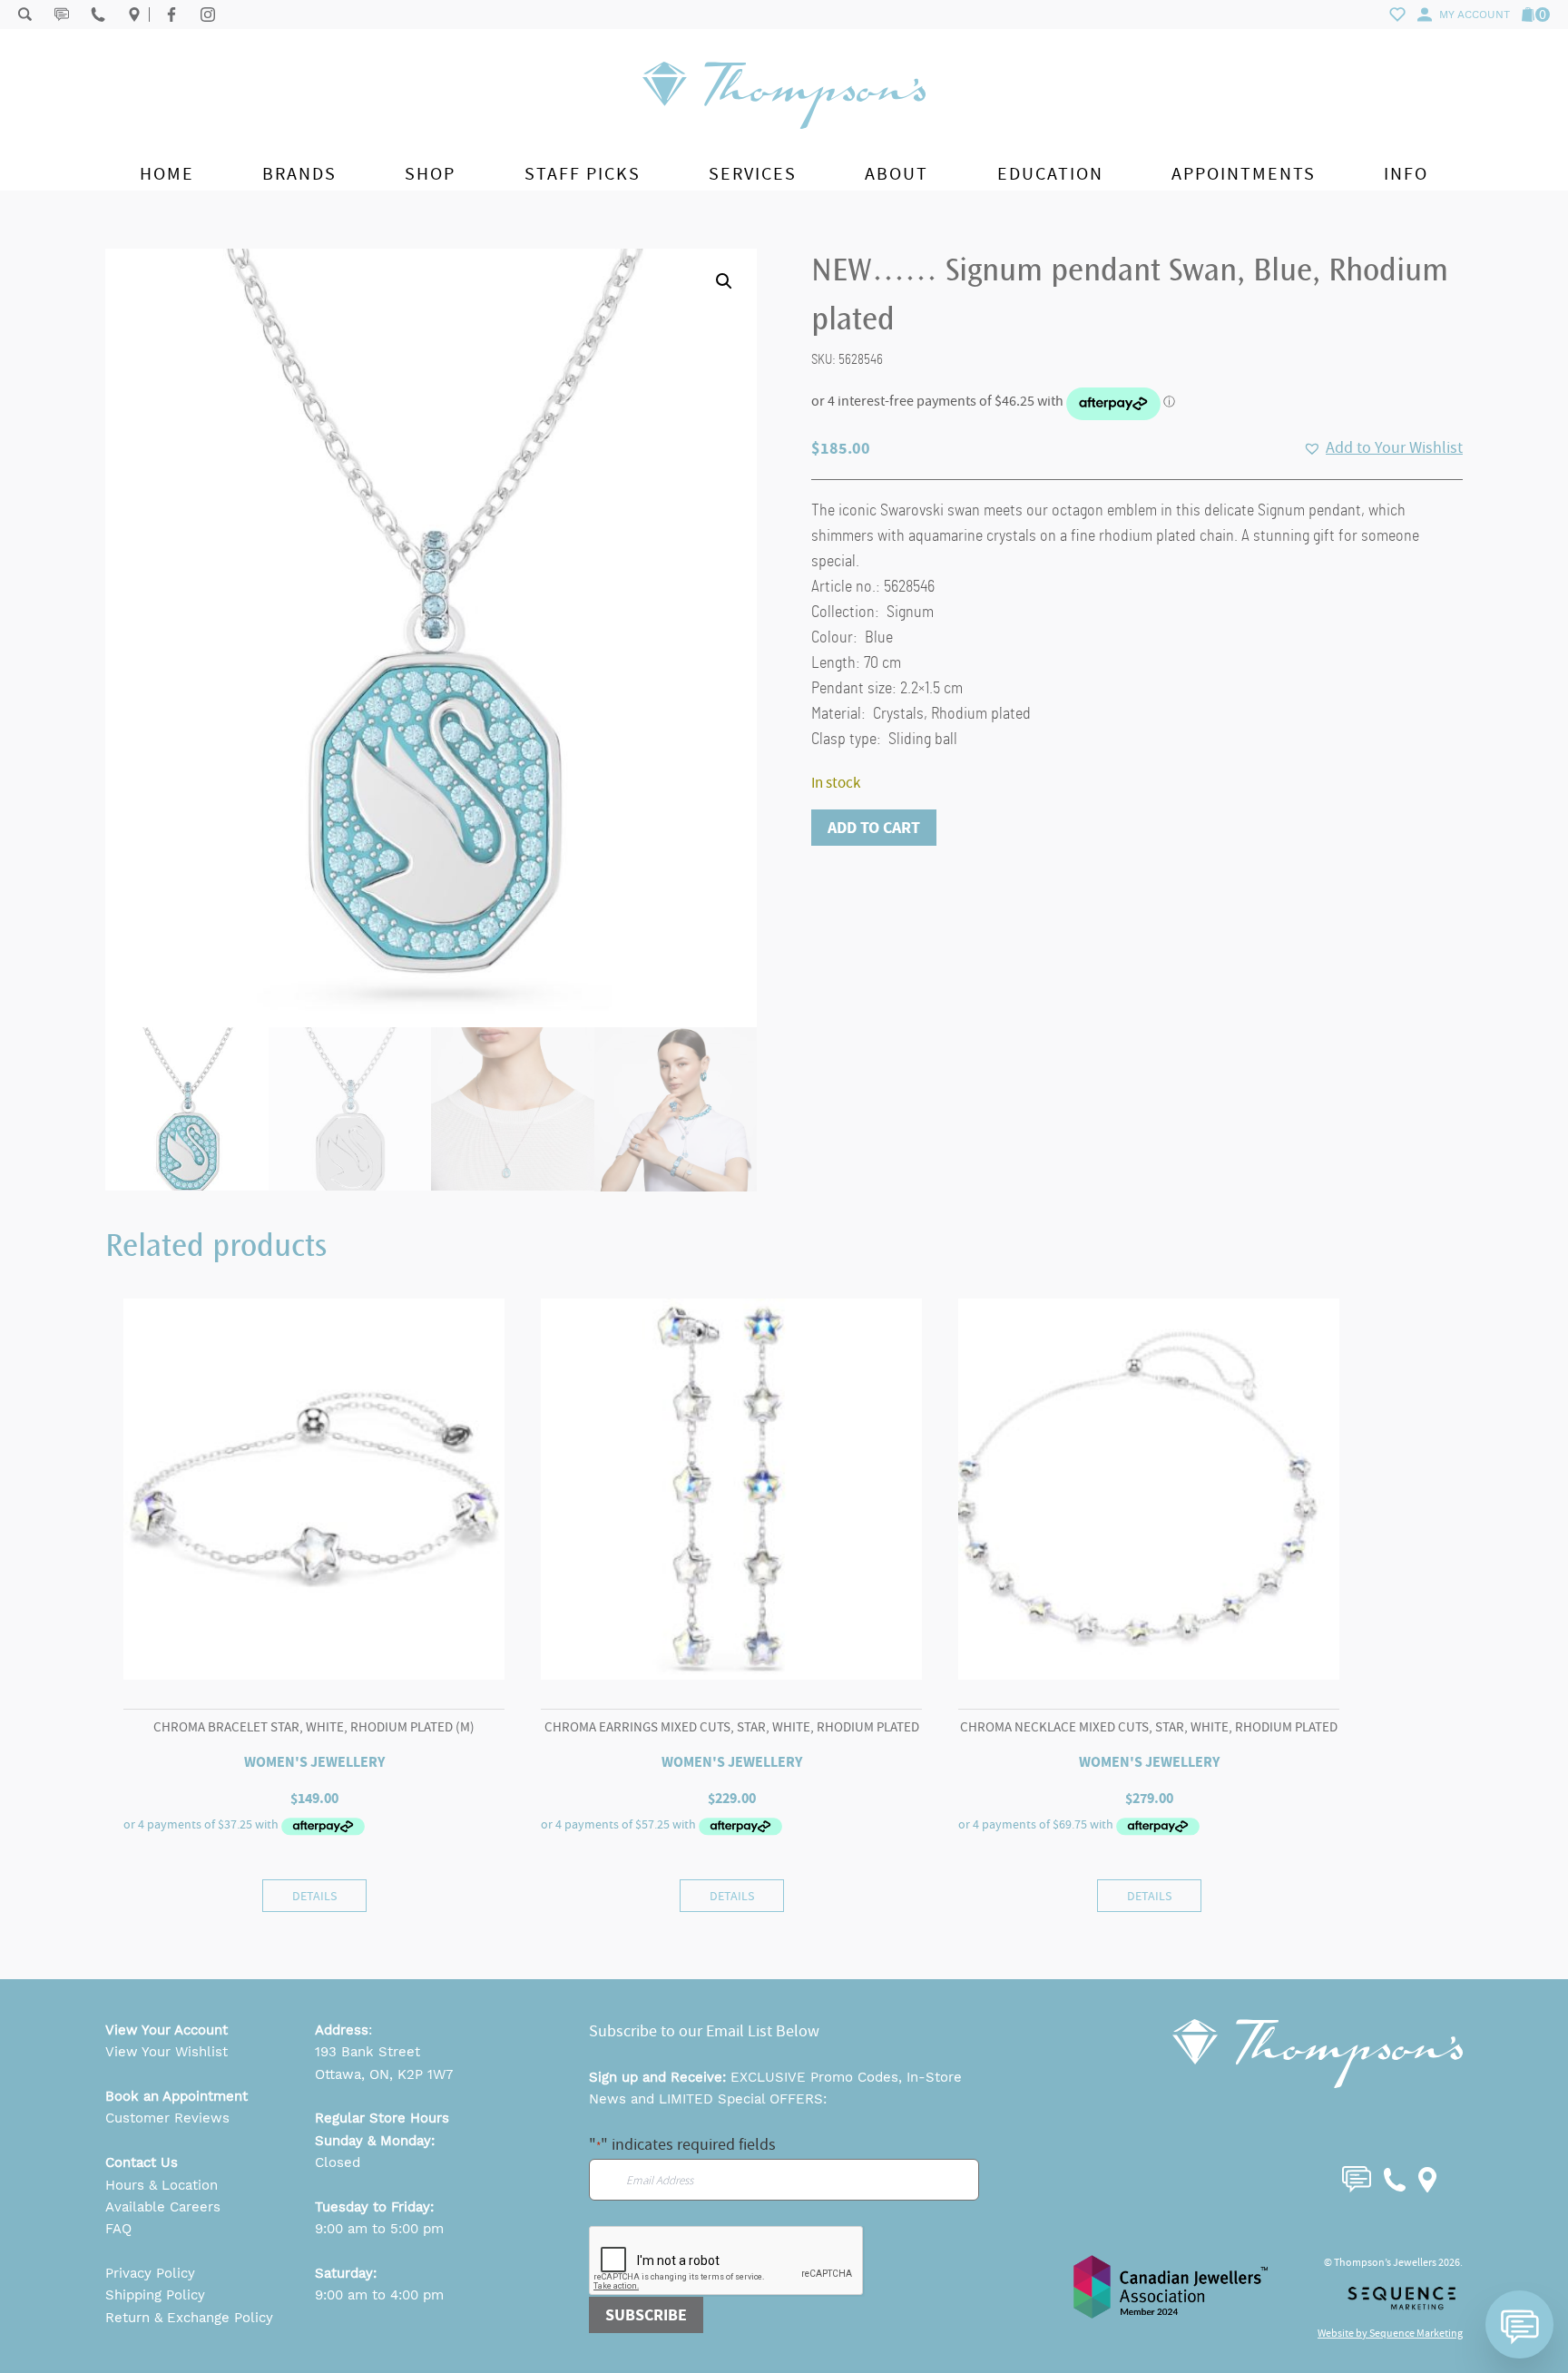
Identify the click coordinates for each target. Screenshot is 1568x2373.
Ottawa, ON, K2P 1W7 (384, 2074)
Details (314, 1896)
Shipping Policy (155, 2295)
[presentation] (727, 2261)
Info (1406, 174)
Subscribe (646, 2315)
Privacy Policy (150, 2273)
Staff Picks (583, 174)
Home (167, 174)
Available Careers (163, 2207)
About (897, 174)
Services (753, 174)
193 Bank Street (367, 2052)
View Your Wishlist (167, 2052)
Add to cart (874, 828)
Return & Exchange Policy (189, 2318)
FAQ (118, 2229)
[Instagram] (208, 15)
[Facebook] (171, 15)
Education (1050, 174)
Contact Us (142, 2162)
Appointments (1244, 174)
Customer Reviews (167, 2118)
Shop (430, 174)
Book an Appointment (176, 2096)
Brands (299, 174)
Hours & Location (162, 2185)
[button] (724, 281)
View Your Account (167, 2030)
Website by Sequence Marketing (1390, 2333)
